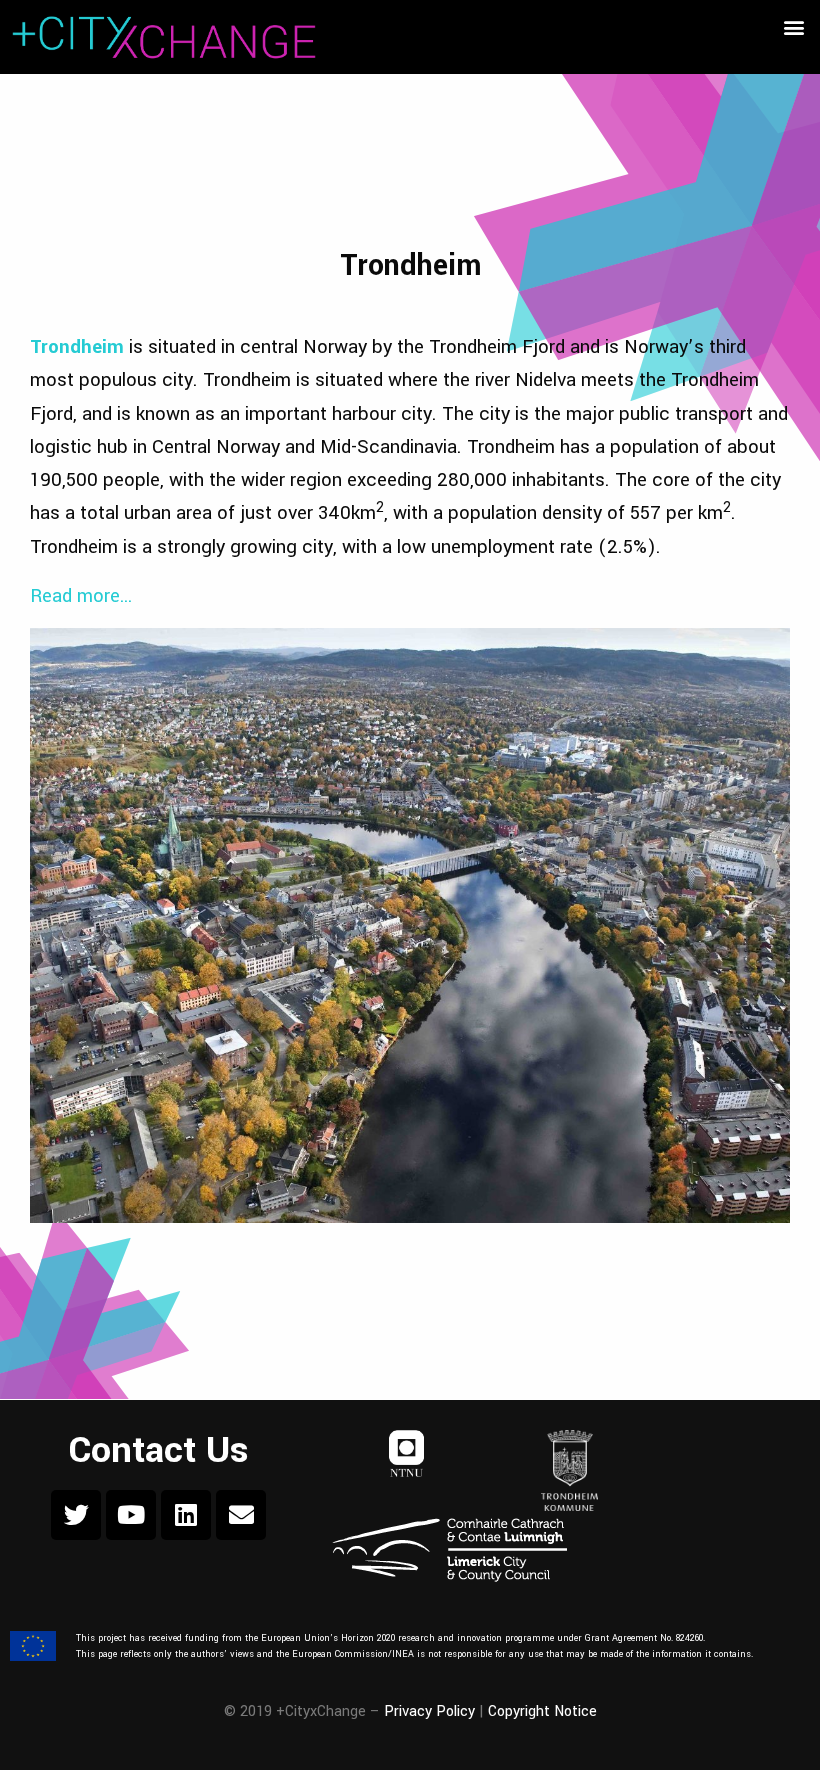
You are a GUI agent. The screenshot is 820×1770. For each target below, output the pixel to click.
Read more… (81, 595)
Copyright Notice (542, 1711)
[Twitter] (76, 1515)
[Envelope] (241, 1515)
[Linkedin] (186, 1515)
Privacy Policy (429, 1711)
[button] (793, 26)
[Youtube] (131, 1515)
